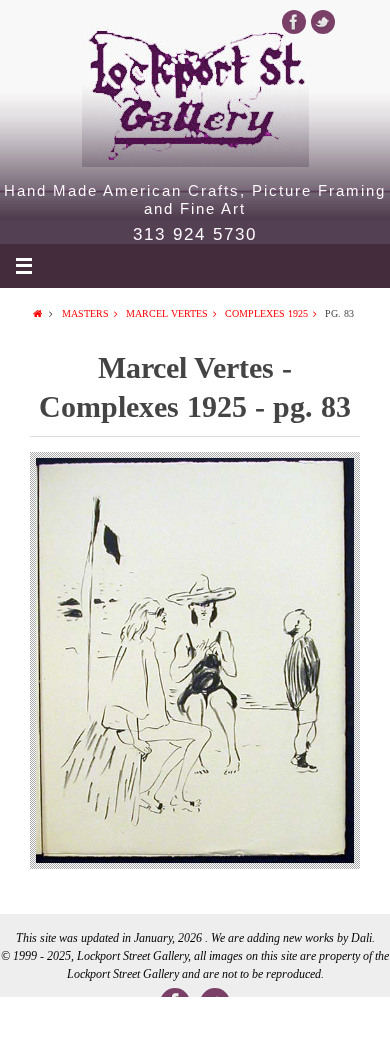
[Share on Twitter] (117, 1023)
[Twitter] (323, 22)
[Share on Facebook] (39, 1023)
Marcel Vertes (167, 313)
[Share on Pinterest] (273, 1023)
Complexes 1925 (266, 313)
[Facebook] (294, 22)
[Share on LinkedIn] (195, 1023)
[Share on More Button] (351, 1023)
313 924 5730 (195, 235)
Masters (85, 313)
